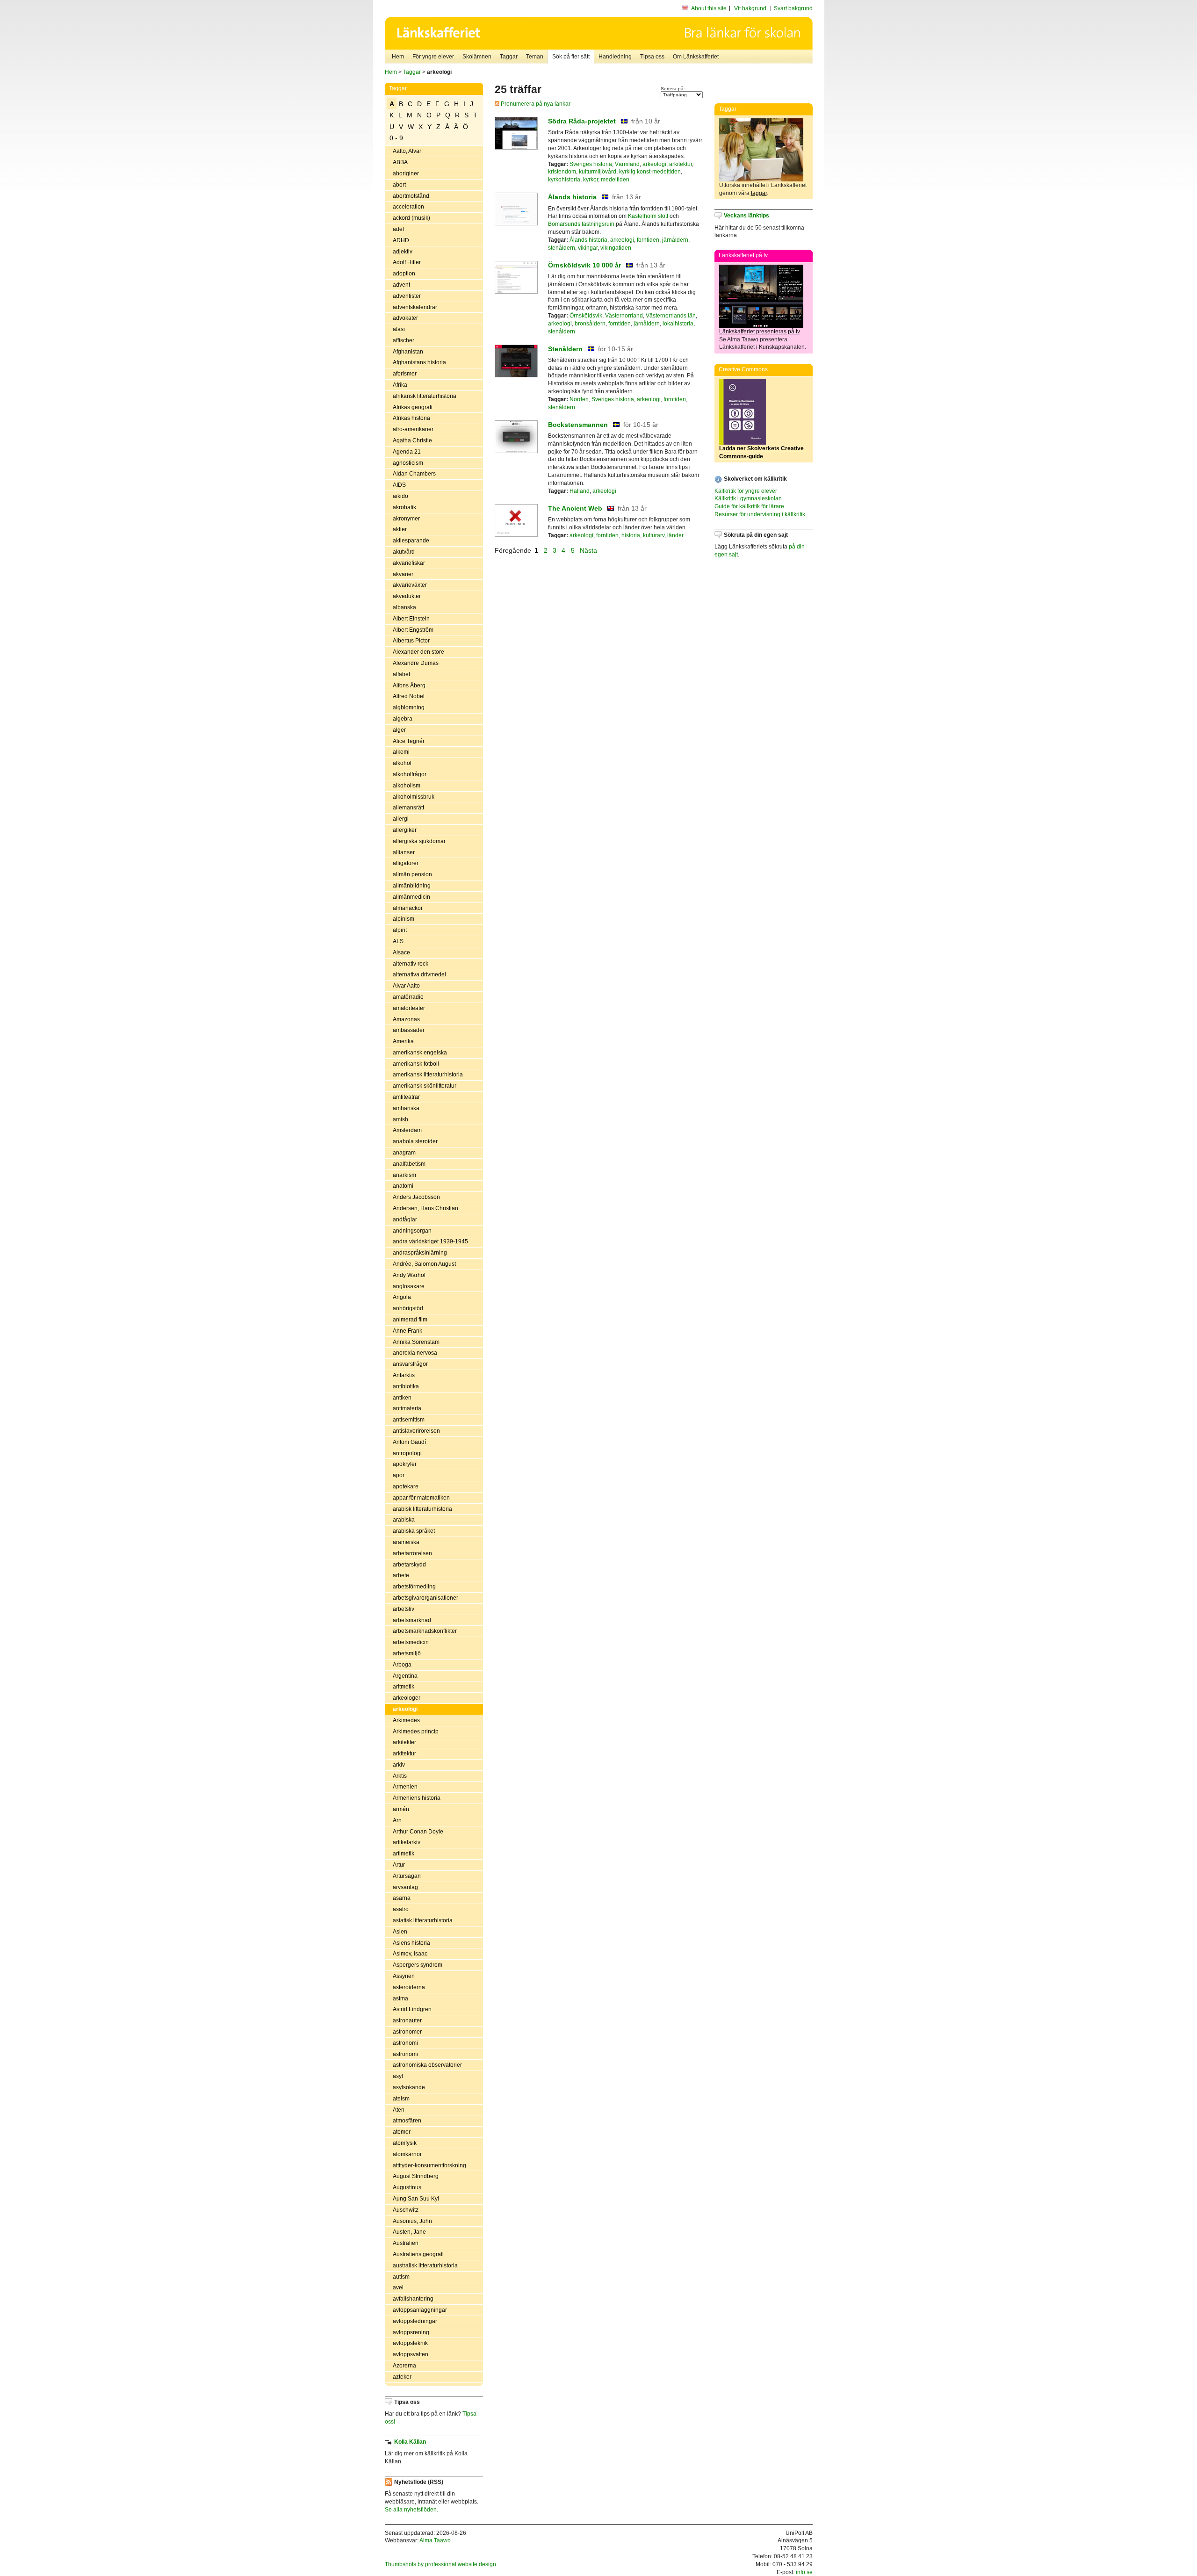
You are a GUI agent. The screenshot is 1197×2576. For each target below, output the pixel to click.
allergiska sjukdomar (419, 841)
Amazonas (406, 1019)
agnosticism (408, 463)
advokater (405, 318)
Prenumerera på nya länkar (535, 104)
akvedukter (407, 596)
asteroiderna (409, 1987)
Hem (398, 57)
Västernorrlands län (671, 316)
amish (400, 1119)
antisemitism (409, 1420)
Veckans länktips (746, 216)
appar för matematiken (421, 1498)
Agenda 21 (407, 452)
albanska (404, 607)
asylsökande (409, 2087)
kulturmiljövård (598, 172)
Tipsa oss (652, 57)
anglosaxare (409, 1286)
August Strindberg (416, 2176)
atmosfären (407, 2121)
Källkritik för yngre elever (746, 491)
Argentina (405, 1676)
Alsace (401, 952)
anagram (404, 1153)
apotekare (406, 1486)
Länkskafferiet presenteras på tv (760, 332)
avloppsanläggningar (420, 2310)
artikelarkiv (407, 1842)
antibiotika (406, 1386)
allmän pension (412, 874)
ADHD (401, 240)
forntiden (648, 240)
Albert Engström (413, 630)
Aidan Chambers (414, 474)
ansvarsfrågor (410, 1364)
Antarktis (404, 1375)
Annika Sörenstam (416, 1342)
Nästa (589, 550)
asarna (402, 1898)
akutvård (404, 552)
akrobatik (404, 507)
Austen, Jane (409, 2232)
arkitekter (404, 1742)
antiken (402, 1398)
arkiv (399, 1765)
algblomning (409, 707)
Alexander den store (418, 652)
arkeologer (407, 1698)
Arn (397, 1820)
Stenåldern (565, 349)
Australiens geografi (418, 2254)
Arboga (402, 1665)
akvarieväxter (410, 585)
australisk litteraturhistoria (425, 2266)
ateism (401, 2099)
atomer (402, 2132)
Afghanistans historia (419, 362)
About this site (709, 8)
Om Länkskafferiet (696, 57)
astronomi (405, 2043)
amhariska (406, 1108)
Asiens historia (411, 1943)
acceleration (408, 207)
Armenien (405, 1787)
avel (398, 2287)
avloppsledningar (415, 2321)
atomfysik (405, 2143)
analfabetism (409, 1164)
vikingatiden (616, 248)
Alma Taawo (435, 2540)
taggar (759, 193)
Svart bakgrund (793, 8)
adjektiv (403, 252)
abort (399, 185)
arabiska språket (414, 1531)
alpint (400, 930)
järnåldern (675, 240)
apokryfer (405, 1464)
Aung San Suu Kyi (416, 2199)
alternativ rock (411, 964)
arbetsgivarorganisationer (425, 1598)
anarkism (404, 1175)
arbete (401, 1575)
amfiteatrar (406, 1097)
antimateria (407, 1408)
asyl (398, 2076)
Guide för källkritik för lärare (749, 506)
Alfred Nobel (409, 696)
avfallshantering (413, 2299)
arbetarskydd (409, 1565)
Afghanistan (408, 352)
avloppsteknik (410, 2343)
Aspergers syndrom (418, 1965)
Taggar (509, 57)
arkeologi (405, 1709)
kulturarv (654, 535)
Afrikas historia (411, 418)
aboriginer (406, 173)
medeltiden (615, 180)
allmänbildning (412, 886)
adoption (404, 274)
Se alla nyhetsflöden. (411, 2510)
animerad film (410, 1320)
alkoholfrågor (410, 774)
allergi (401, 819)
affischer (404, 340)
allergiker (405, 830)
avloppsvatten (411, 2354)
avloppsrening (411, 2332)
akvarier (403, 574)
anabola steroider (415, 1141)
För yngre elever (433, 57)
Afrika (400, 385)
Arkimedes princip (416, 1732)
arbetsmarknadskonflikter (425, 1631)
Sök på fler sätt (571, 57)
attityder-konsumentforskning (429, 2165)
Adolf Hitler (407, 262)
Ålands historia (572, 197)
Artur (399, 1865)
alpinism (404, 919)
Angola (402, 1297)
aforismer (405, 374)
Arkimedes (406, 1720)
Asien (400, 1932)
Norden (579, 399)
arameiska (406, 1542)
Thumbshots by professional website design (440, 2564)
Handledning (615, 57)
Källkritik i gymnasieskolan (748, 498)
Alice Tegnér (409, 741)
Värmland (627, 164)
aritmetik (404, 1687)
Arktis (400, 1776)
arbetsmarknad (412, 1620)
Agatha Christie (412, 440)
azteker (402, 2377)
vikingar (588, 248)
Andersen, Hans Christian (425, 1208)
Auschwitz (406, 2210)
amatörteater (409, 1008)
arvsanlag (405, 1887)
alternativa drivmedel (419, 974)
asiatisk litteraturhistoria (423, 1920)
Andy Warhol (409, 1275)
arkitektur (404, 1753)
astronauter (407, 2020)
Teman (535, 57)
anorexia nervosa (415, 1353)
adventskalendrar (415, 307)
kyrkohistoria (564, 180)
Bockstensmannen (578, 425)
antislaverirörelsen (416, 1431)
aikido (400, 496)
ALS (398, 941)
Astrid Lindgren (412, 2009)
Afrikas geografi (413, 407)
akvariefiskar (409, 563)
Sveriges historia (591, 164)
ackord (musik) (411, 218)
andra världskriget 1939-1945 (430, 1241)
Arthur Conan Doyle (418, 1832)
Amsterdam (407, 1130)
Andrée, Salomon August (424, 1264)
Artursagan (407, 1876)
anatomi (403, 1186)
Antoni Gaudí (409, 1442)
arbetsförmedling (414, 1587)
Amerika (403, 1041)
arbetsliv (404, 1609)
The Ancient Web (575, 508)
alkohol (402, 763)
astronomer (407, 2032)
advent (401, 285)
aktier (400, 529)
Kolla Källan (410, 2442)
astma (400, 1999)
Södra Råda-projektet (582, 121)
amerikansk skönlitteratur (425, 1086)
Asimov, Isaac (410, 1954)
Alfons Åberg (409, 685)
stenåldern (562, 248)
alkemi (401, 752)
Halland (580, 491)
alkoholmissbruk (414, 797)
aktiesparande (411, 541)
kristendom (562, 172)
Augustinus (407, 2187)
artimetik (404, 1854)
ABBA (400, 162)
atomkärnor (407, 2154)
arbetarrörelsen (412, 1553)
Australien (406, 2243)
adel (398, 229)
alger (399, 730)
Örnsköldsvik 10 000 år (584, 265)
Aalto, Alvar (407, 151)
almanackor (408, 908)
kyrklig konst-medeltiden (650, 172)
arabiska (404, 1520)
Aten (399, 2110)
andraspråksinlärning (420, 1253)
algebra (403, 719)
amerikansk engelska (420, 1053)
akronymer (406, 519)
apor (399, 1475)
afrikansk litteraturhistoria (425, 396)
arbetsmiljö (407, 1653)
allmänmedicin (411, 897)
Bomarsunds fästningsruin (581, 224)
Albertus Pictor (411, 641)
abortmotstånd (411, 196)
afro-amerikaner (413, 429)
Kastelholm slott (648, 216)
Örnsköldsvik (586, 316)
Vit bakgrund (750, 8)
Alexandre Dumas (416, 663)
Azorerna (404, 2366)
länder (675, 535)
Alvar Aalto (406, 986)
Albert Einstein (411, 619)
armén (401, 1809)
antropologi (407, 1453)
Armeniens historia (417, 1798)
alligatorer (406, 863)
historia (631, 535)
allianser (404, 852)
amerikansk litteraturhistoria (428, 1075)
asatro (401, 1909)
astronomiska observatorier (427, 2065)
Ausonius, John (412, 2221)
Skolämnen (477, 57)
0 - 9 (396, 138)
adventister (407, 296)
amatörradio (408, 997)
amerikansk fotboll (416, 1064)
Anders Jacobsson (416, 1197)
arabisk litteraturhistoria (422, 1509)
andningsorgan (412, 1231)
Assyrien (404, 1976)
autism (401, 2277)
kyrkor (591, 180)
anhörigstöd (408, 1308)
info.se (804, 2572)
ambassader (409, 1030)
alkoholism (407, 786)
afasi (399, 329)
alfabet (401, 674)
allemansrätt (408, 808)
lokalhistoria (678, 324)
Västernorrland (624, 316)
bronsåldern (590, 324)
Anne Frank (407, 1331)
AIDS (399, 485)
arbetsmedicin (411, 1642)
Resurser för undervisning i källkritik (760, 514)
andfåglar (405, 1219)
